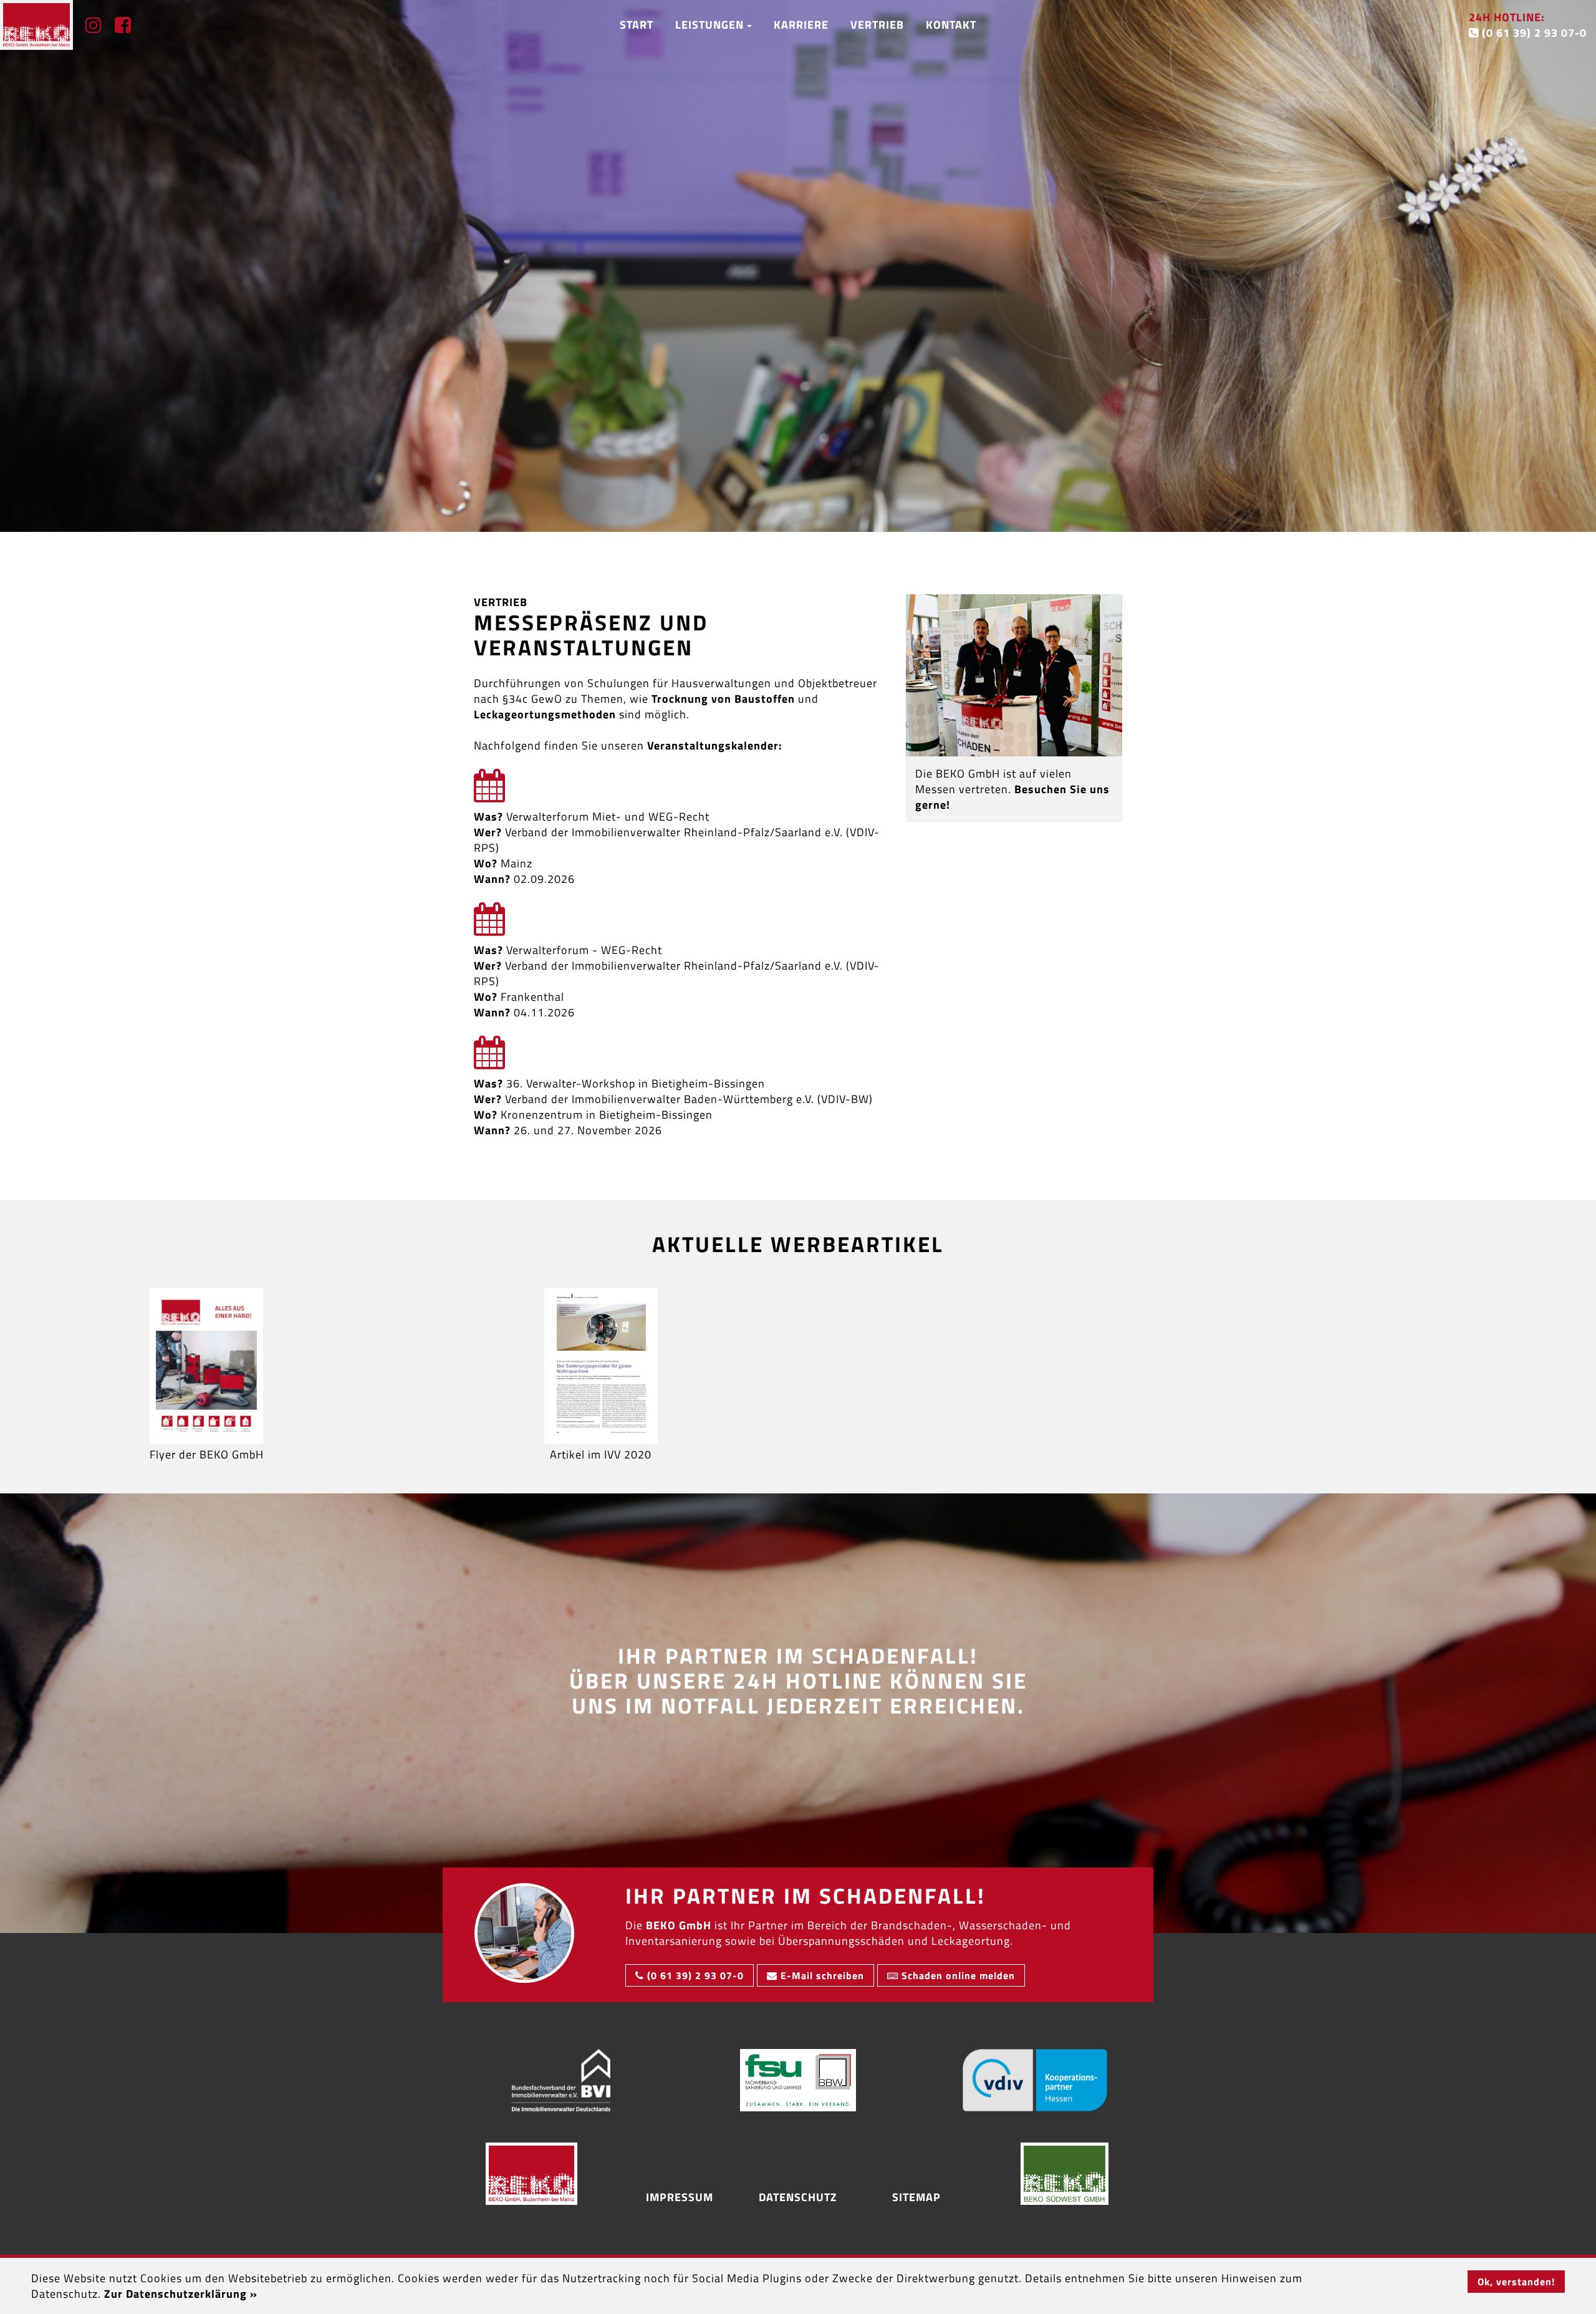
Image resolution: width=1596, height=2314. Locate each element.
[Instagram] (88, 25)
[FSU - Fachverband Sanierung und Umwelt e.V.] (798, 2080)
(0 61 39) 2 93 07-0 (1528, 25)
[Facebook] (117, 25)
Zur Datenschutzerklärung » (181, 2294)
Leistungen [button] (711, 25)
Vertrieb (877, 25)
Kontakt (951, 25)
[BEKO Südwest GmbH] (1065, 2174)
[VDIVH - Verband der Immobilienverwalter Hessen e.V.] (1035, 2080)
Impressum (680, 2197)
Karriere (801, 25)
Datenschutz (798, 2197)
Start (637, 25)
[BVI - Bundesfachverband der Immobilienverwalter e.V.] (561, 2080)
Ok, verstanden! (1516, 2282)
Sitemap (916, 2197)
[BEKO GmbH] (531, 2174)
